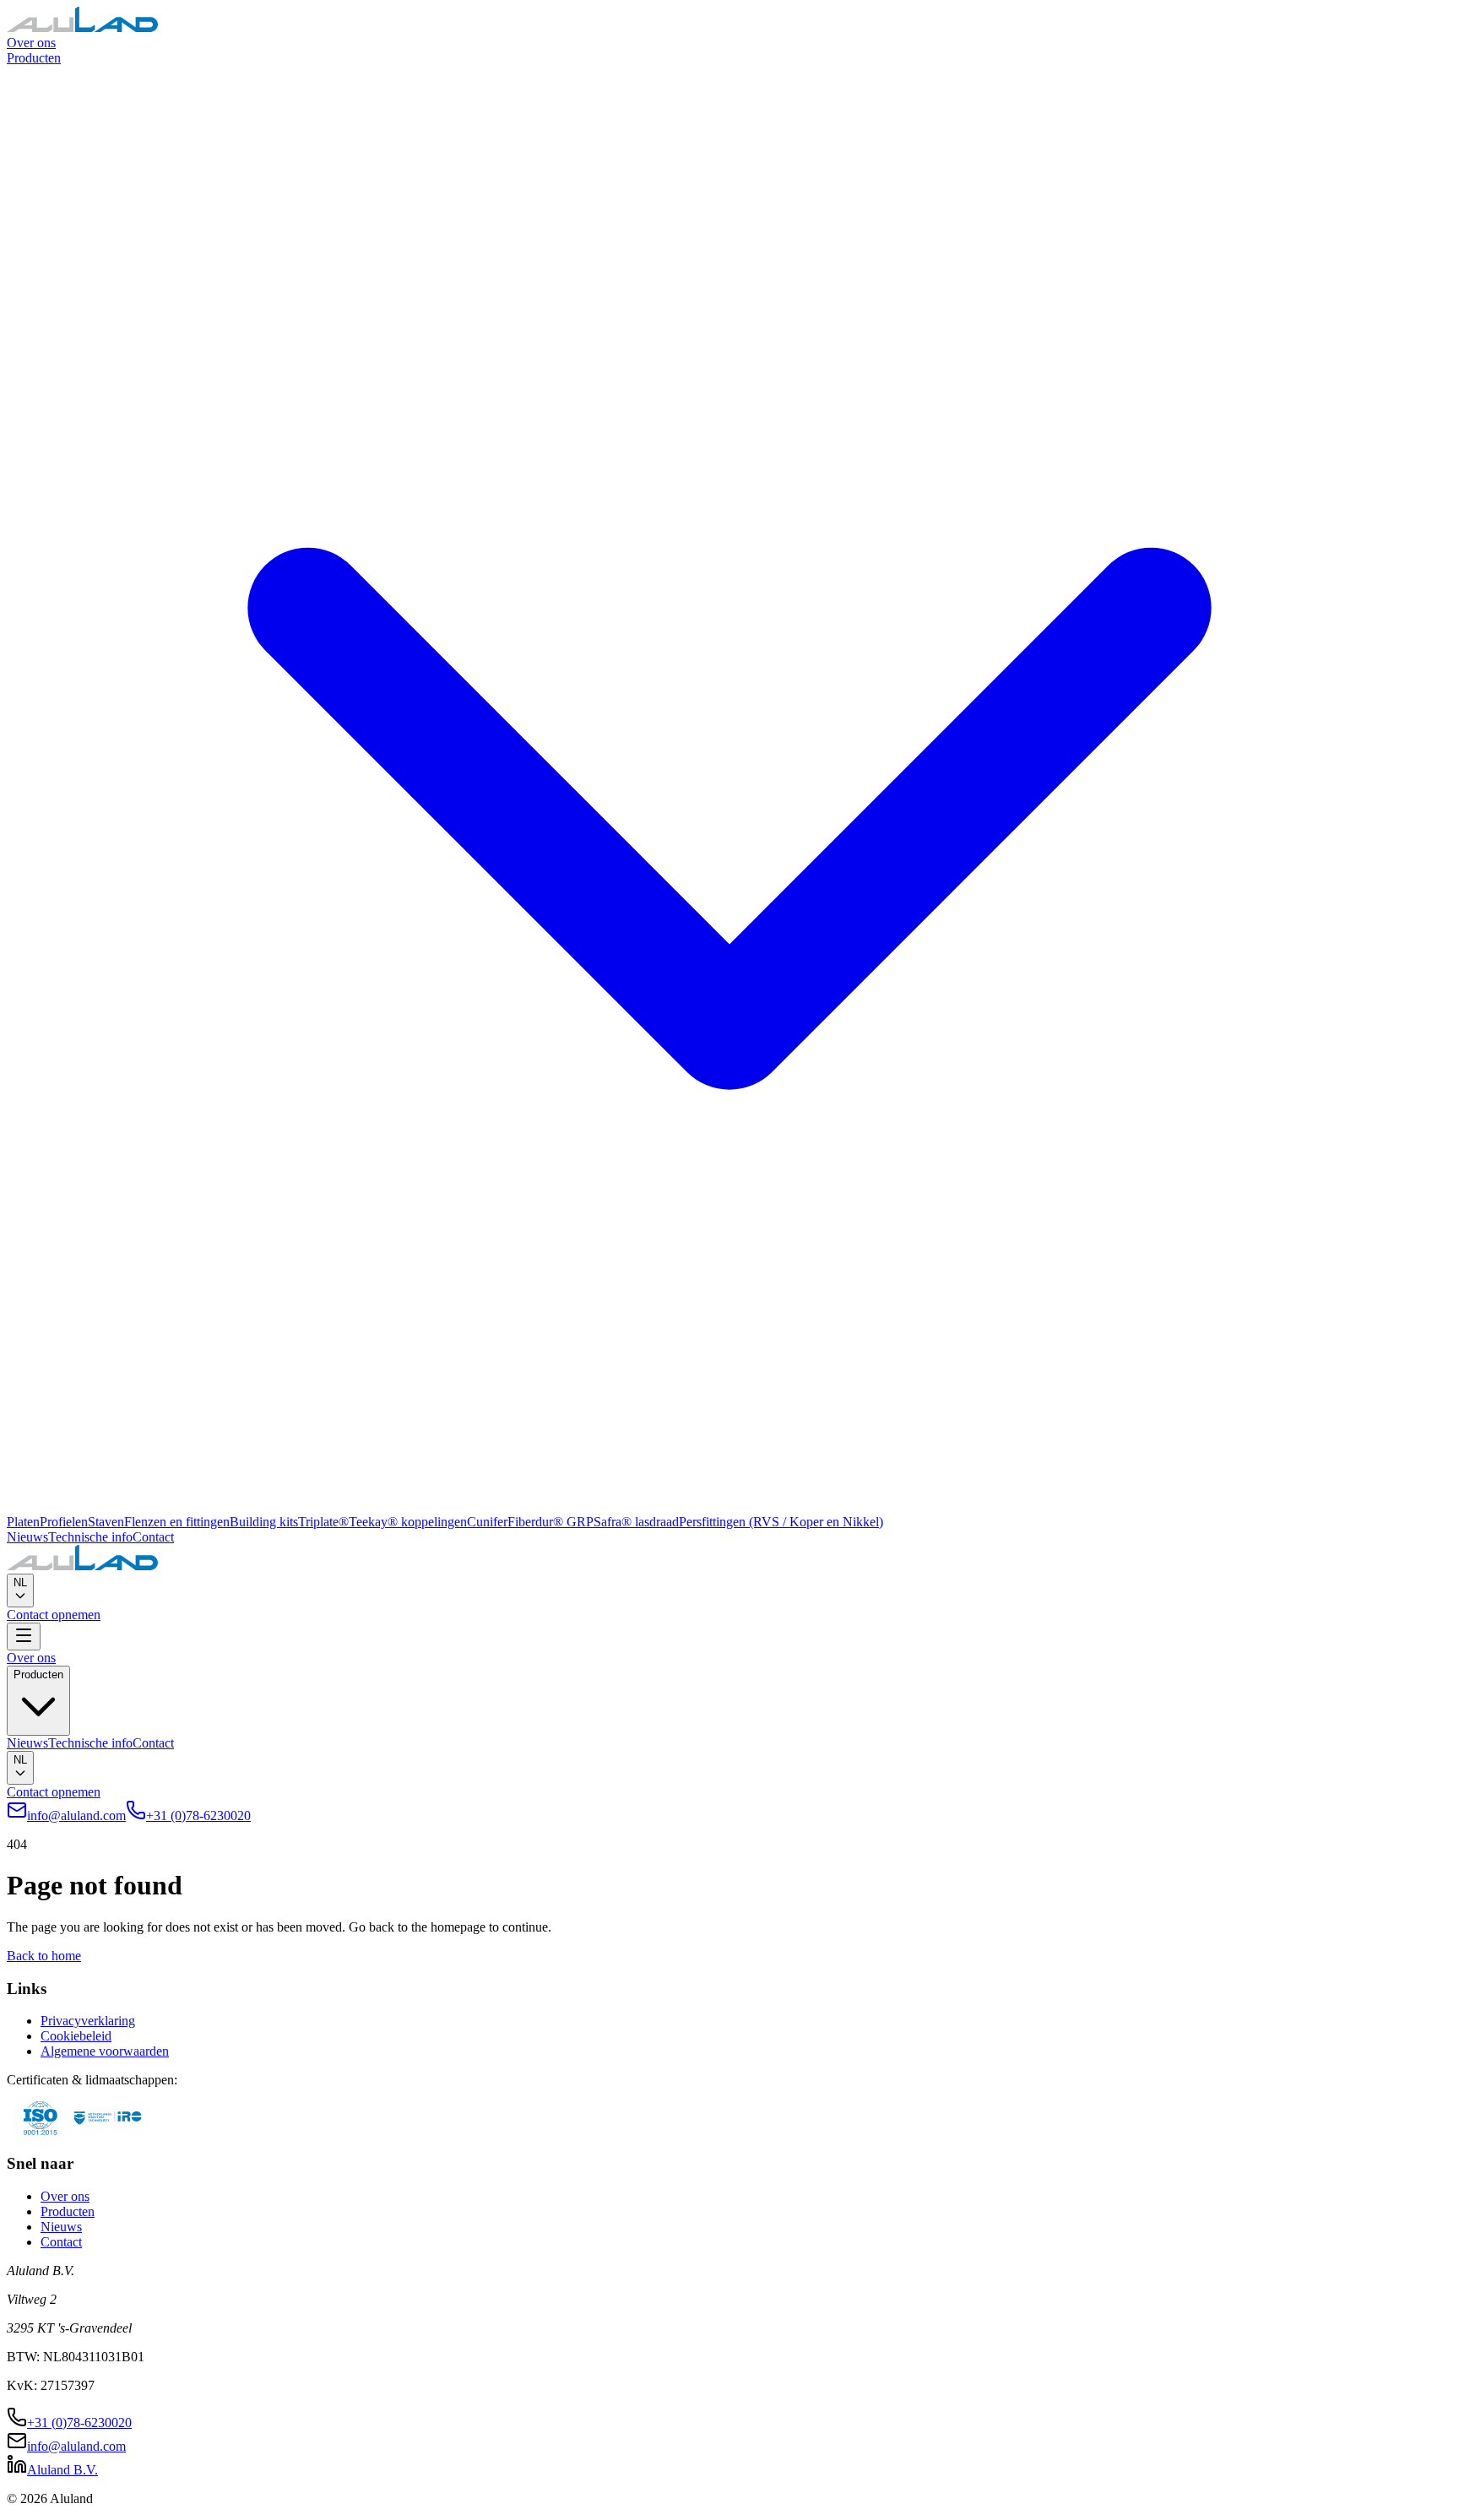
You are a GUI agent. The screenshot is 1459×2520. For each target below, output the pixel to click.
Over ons (31, 43)
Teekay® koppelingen (408, 1522)
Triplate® (323, 1522)
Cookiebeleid (76, 2036)
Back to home (44, 1956)
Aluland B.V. (62, 2470)
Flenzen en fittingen (177, 1522)
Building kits (264, 1522)
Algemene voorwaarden (105, 2051)
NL (20, 1582)
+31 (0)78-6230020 (198, 1815)
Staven (106, 1522)
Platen (23, 1522)
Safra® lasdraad (636, 1522)
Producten (68, 2211)
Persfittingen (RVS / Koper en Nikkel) (781, 1522)
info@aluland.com (76, 1815)
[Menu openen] (24, 1637)
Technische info (90, 1537)
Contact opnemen (54, 1615)
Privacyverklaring (88, 2021)
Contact (153, 1537)
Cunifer (487, 1522)
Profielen (64, 1522)
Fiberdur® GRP (551, 1522)
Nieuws (27, 1537)
